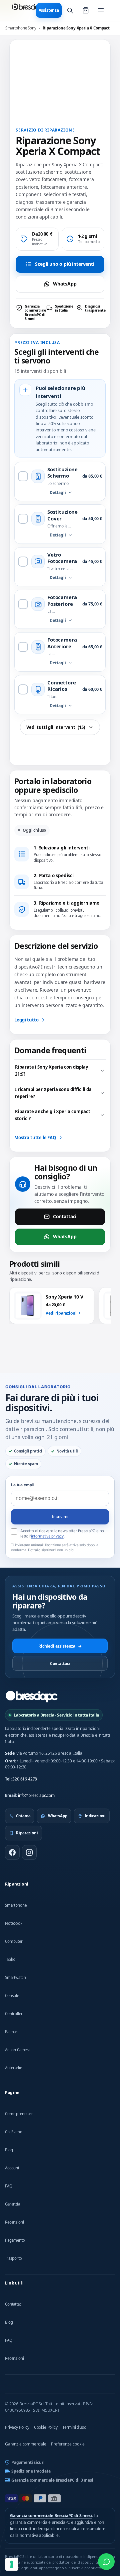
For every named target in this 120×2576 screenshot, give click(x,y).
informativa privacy (47, 1536)
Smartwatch (15, 1977)
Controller (14, 2014)
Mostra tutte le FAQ (35, 1138)
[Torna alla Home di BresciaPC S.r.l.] (32, 1696)
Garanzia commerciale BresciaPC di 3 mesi (52, 2480)
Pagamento (15, 2240)
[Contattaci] (106, 2562)
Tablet (10, 1959)
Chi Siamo (14, 2132)
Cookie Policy (46, 2427)
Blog (9, 2150)
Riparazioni (17, 1884)
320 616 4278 (25, 1779)
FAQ (9, 2186)
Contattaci (65, 1216)
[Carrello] (86, 10)
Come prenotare (19, 2114)
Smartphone (16, 1905)
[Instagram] (29, 1852)
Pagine (12, 2093)
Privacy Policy (17, 2427)
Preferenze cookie (68, 2444)
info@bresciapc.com (36, 1795)
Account (12, 2168)
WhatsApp (65, 284)
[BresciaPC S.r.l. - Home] (29, 10)
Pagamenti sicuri (28, 2462)
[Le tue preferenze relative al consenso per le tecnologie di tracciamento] (12, 2564)
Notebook (14, 1923)
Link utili (14, 2283)
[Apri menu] (101, 10)
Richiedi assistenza (60, 1646)
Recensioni (14, 2222)
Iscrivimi (60, 1517)
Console (12, 1996)
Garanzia (12, 2204)
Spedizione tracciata (31, 2471)
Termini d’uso (74, 2427)
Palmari (12, 2032)
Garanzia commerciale (26, 2444)
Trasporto (13, 2258)
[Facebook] (12, 1852)
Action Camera (18, 2050)
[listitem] (30, 313)
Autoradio (14, 2068)
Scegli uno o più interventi (65, 264)
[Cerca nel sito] (70, 10)
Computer (14, 1941)
